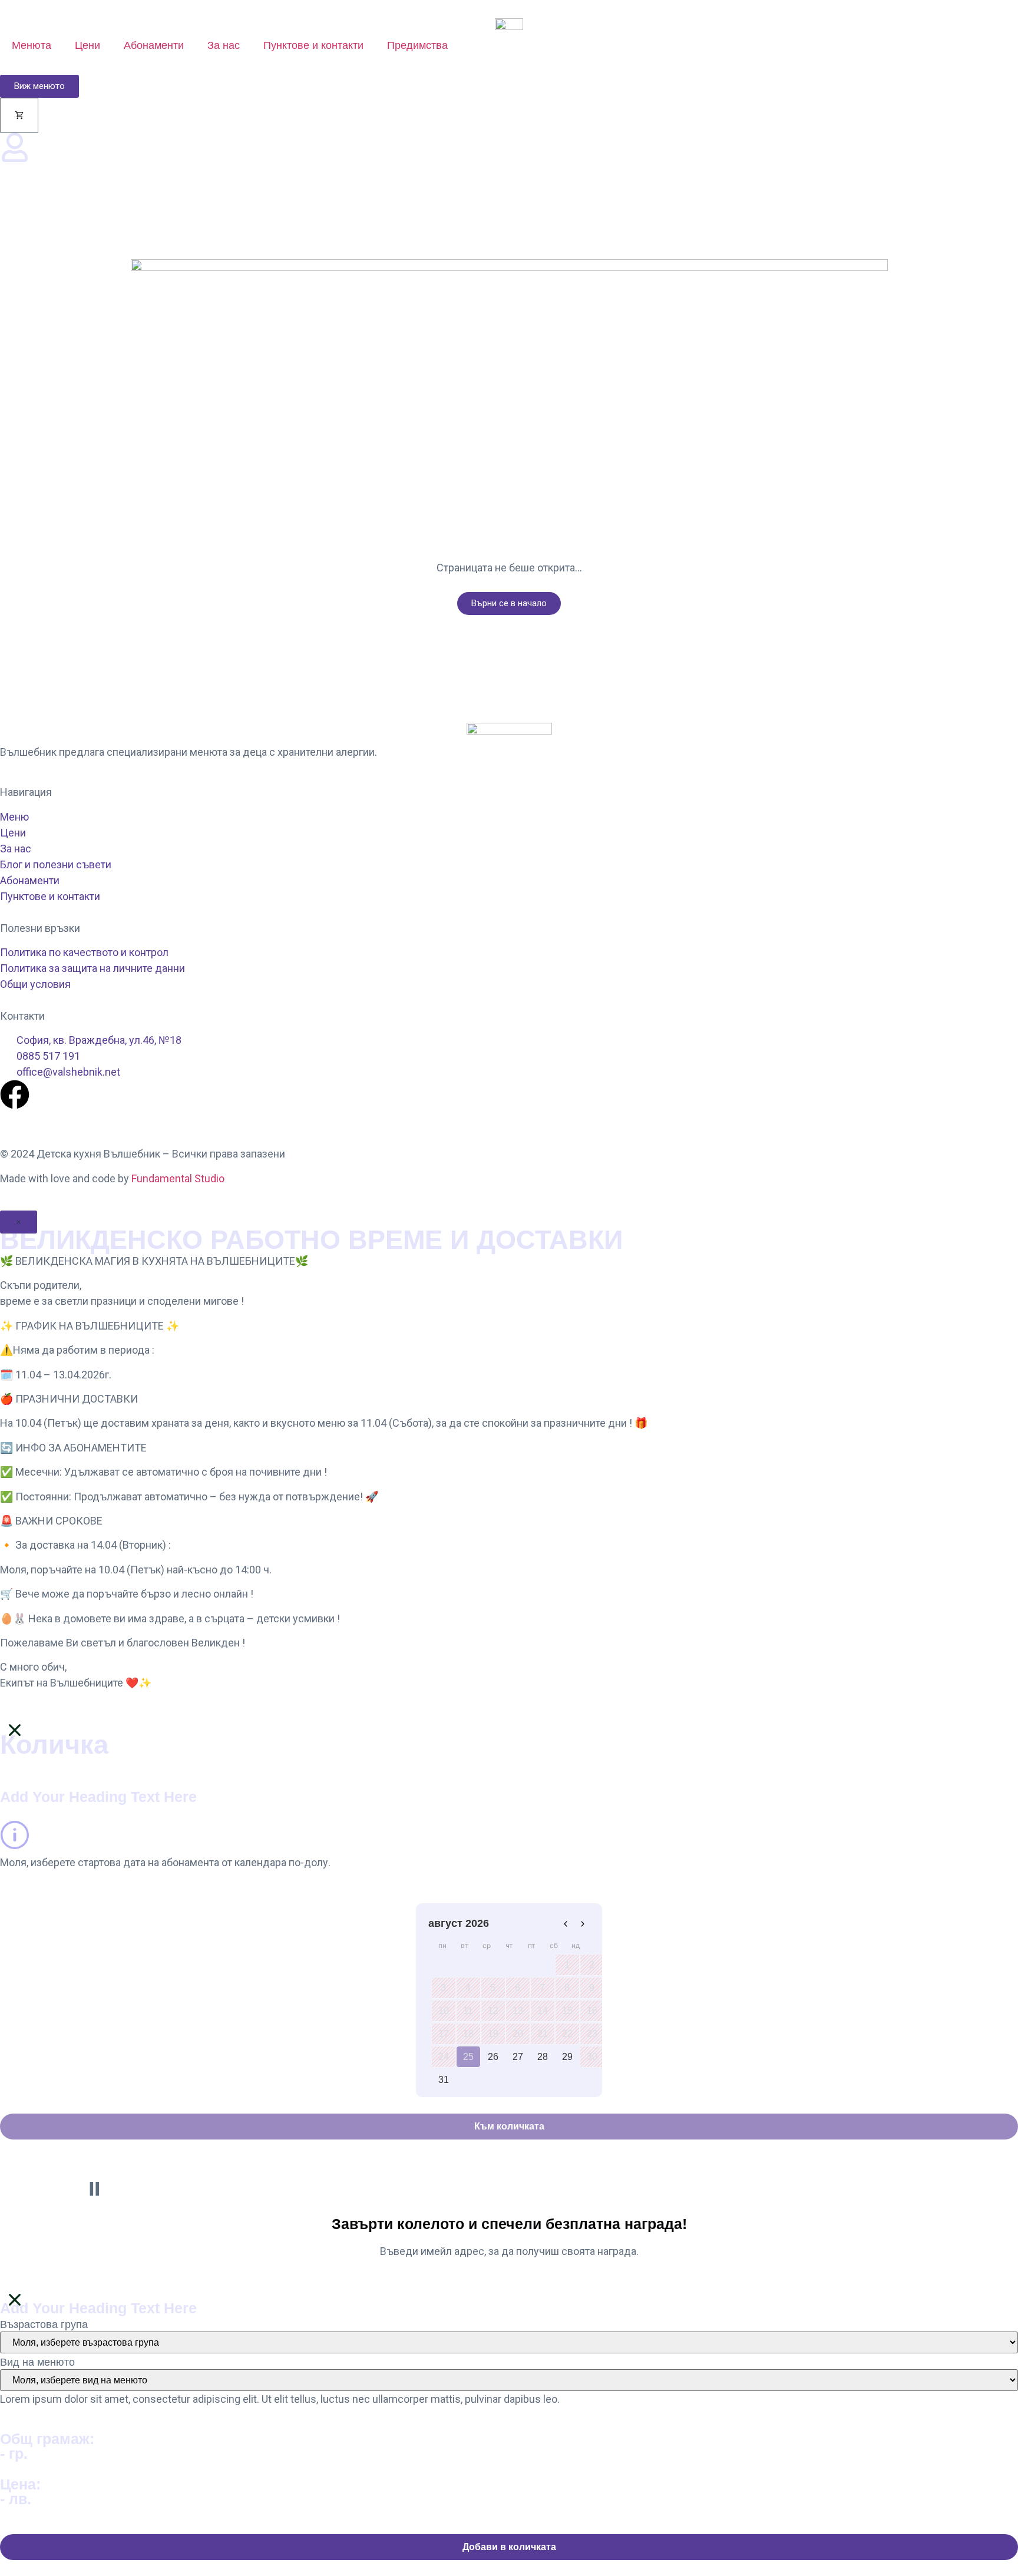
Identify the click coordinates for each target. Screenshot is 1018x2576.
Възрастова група (44, 2324)
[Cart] (19, 115)
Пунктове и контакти (313, 45)
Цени (87, 45)
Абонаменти (154, 45)
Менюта (32, 45)
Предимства (417, 45)
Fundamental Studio (178, 1178)
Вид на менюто (37, 2362)
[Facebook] (15, 1094)
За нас (224, 45)
